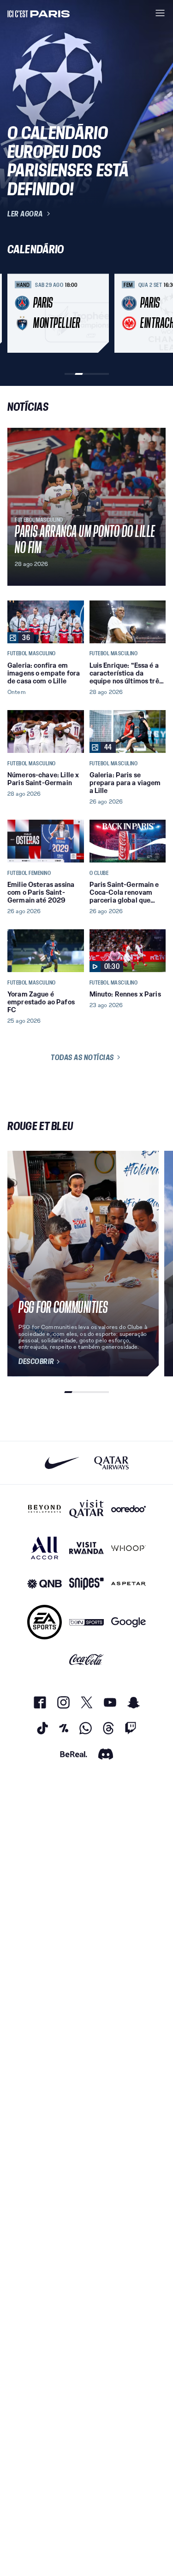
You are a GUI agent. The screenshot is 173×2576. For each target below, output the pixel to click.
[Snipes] (86, 1584)
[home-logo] (39, 13)
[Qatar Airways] (111, 1463)
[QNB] (45, 1584)
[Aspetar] (128, 1584)
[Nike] (62, 1463)
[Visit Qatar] (86, 1509)
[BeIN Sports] (86, 1622)
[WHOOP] (128, 1548)
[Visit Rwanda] (86, 1548)
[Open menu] (160, 13)
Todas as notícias (82, 1057)
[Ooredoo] (128, 1509)
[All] (45, 1548)
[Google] (128, 1622)
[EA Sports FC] (45, 1622)
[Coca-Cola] (86, 1660)
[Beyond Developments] (45, 1509)
